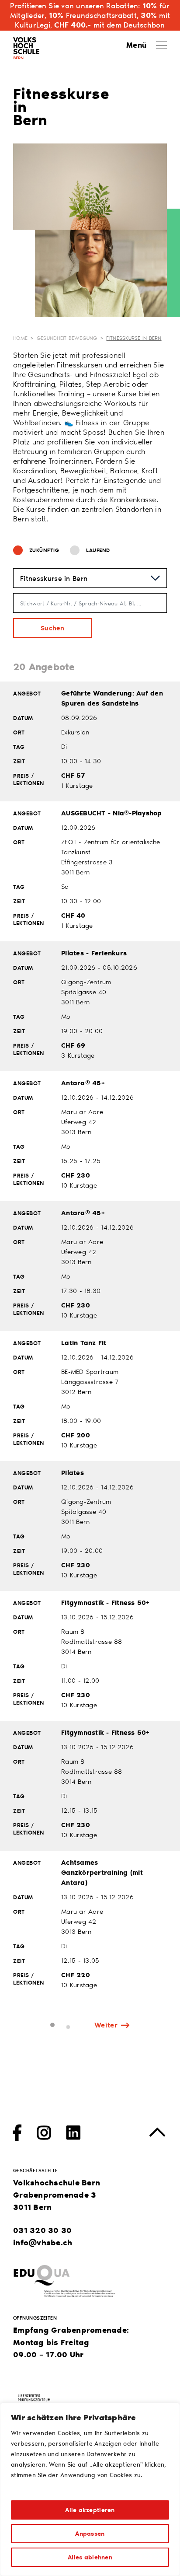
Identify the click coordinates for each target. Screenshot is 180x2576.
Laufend (98, 550)
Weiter (106, 2025)
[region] (90, 2489)
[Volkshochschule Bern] (26, 46)
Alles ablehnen (90, 2557)
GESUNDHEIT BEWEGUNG (67, 338)
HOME (20, 338)
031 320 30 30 (42, 2230)
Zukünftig (44, 550)
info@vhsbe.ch (43, 2242)
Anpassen (90, 2533)
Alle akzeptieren (90, 2510)
